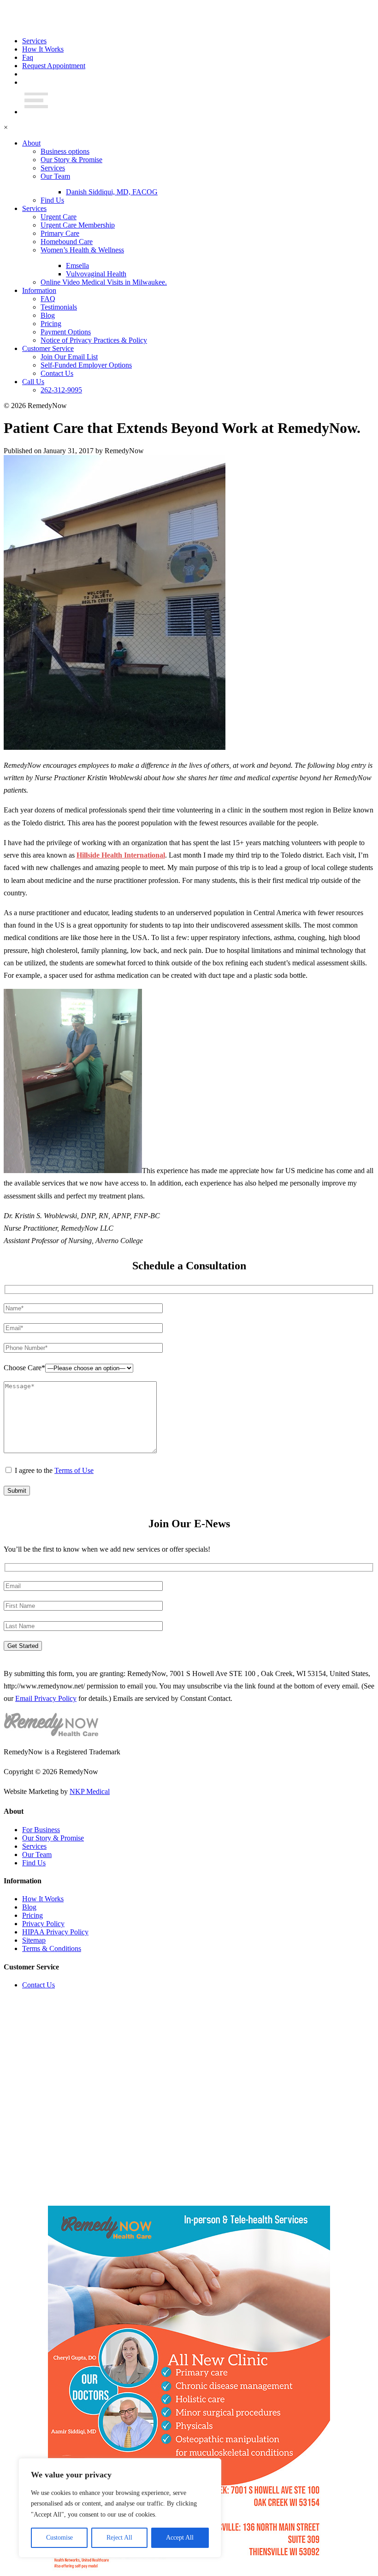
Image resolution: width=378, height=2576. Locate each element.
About (31, 143)
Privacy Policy (43, 1924)
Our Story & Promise (71, 160)
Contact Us (57, 373)
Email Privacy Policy (46, 1698)
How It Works (43, 49)
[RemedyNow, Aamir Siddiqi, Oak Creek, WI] (51, 25)
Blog (48, 315)
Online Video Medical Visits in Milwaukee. (104, 282)
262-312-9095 (61, 390)
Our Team (55, 176)
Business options (65, 151)
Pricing (51, 324)
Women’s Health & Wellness (82, 250)
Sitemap (34, 1940)
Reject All (119, 2538)
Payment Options (66, 332)
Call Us (33, 382)
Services (34, 41)
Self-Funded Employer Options (86, 365)
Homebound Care (67, 242)
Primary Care (60, 233)
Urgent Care (59, 217)
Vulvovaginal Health (96, 274)
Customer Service (48, 348)
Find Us (52, 200)
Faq (28, 57)
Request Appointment (54, 66)
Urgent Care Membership (78, 225)
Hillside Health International (121, 855)
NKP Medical (90, 1791)
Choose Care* (24, 1368)
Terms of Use (74, 1470)
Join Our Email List (69, 357)
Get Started (23, 1646)
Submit (17, 1491)
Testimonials (59, 307)
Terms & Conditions (52, 1948)
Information (39, 290)
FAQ (48, 299)
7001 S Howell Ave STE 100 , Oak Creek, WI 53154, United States (269, 1674)
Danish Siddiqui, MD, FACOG (112, 192)
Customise (59, 2538)
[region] (120, 2508)
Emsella (77, 266)
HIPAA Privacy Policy (55, 1932)
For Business (41, 1830)
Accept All (180, 2538)
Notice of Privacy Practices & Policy (94, 340)
